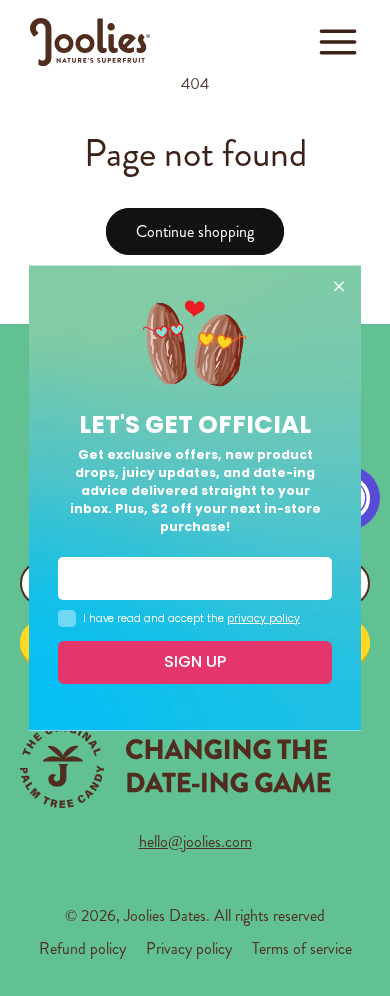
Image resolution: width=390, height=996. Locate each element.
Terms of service (302, 948)
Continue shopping (195, 231)
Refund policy (82, 948)
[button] (338, 42)
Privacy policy (189, 948)
